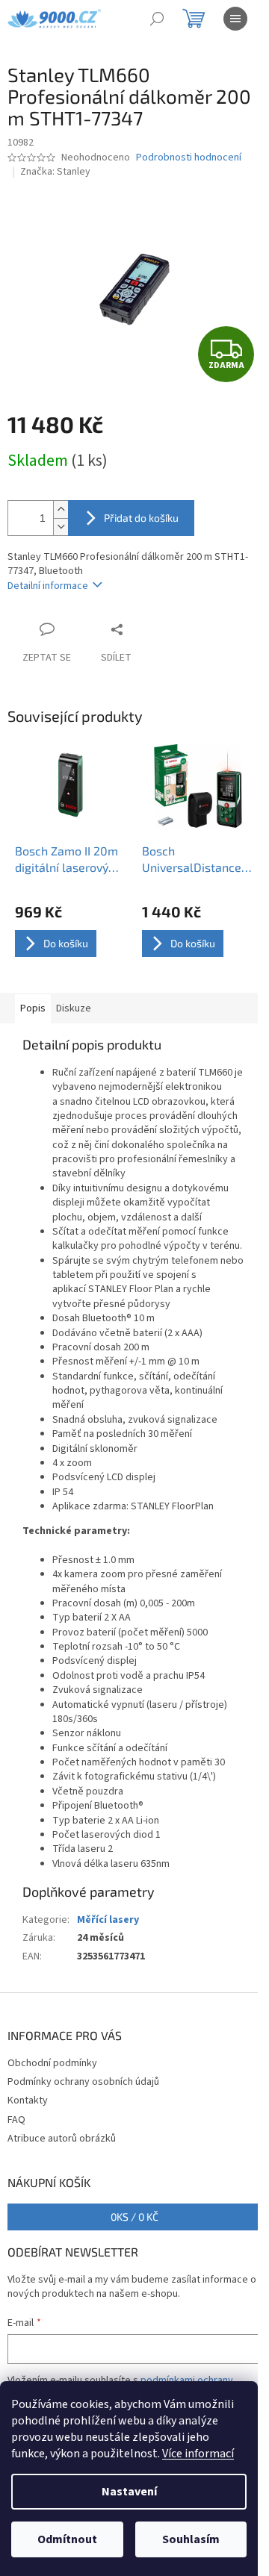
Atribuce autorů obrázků (62, 2139)
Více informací (198, 2454)
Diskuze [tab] (74, 1008)
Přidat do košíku (141, 518)
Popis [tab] (33, 1008)
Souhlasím (191, 2539)
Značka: (55, 172)
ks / (134, 2217)
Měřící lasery (108, 1920)
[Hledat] (157, 19)
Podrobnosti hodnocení (189, 158)
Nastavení (129, 2492)
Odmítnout (67, 2539)
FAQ (16, 2120)
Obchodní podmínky (52, 2063)
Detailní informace (48, 586)
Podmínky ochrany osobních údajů (83, 2082)
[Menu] (235, 19)
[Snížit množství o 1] (61, 527)
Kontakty (28, 2101)
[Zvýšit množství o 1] (61, 509)
